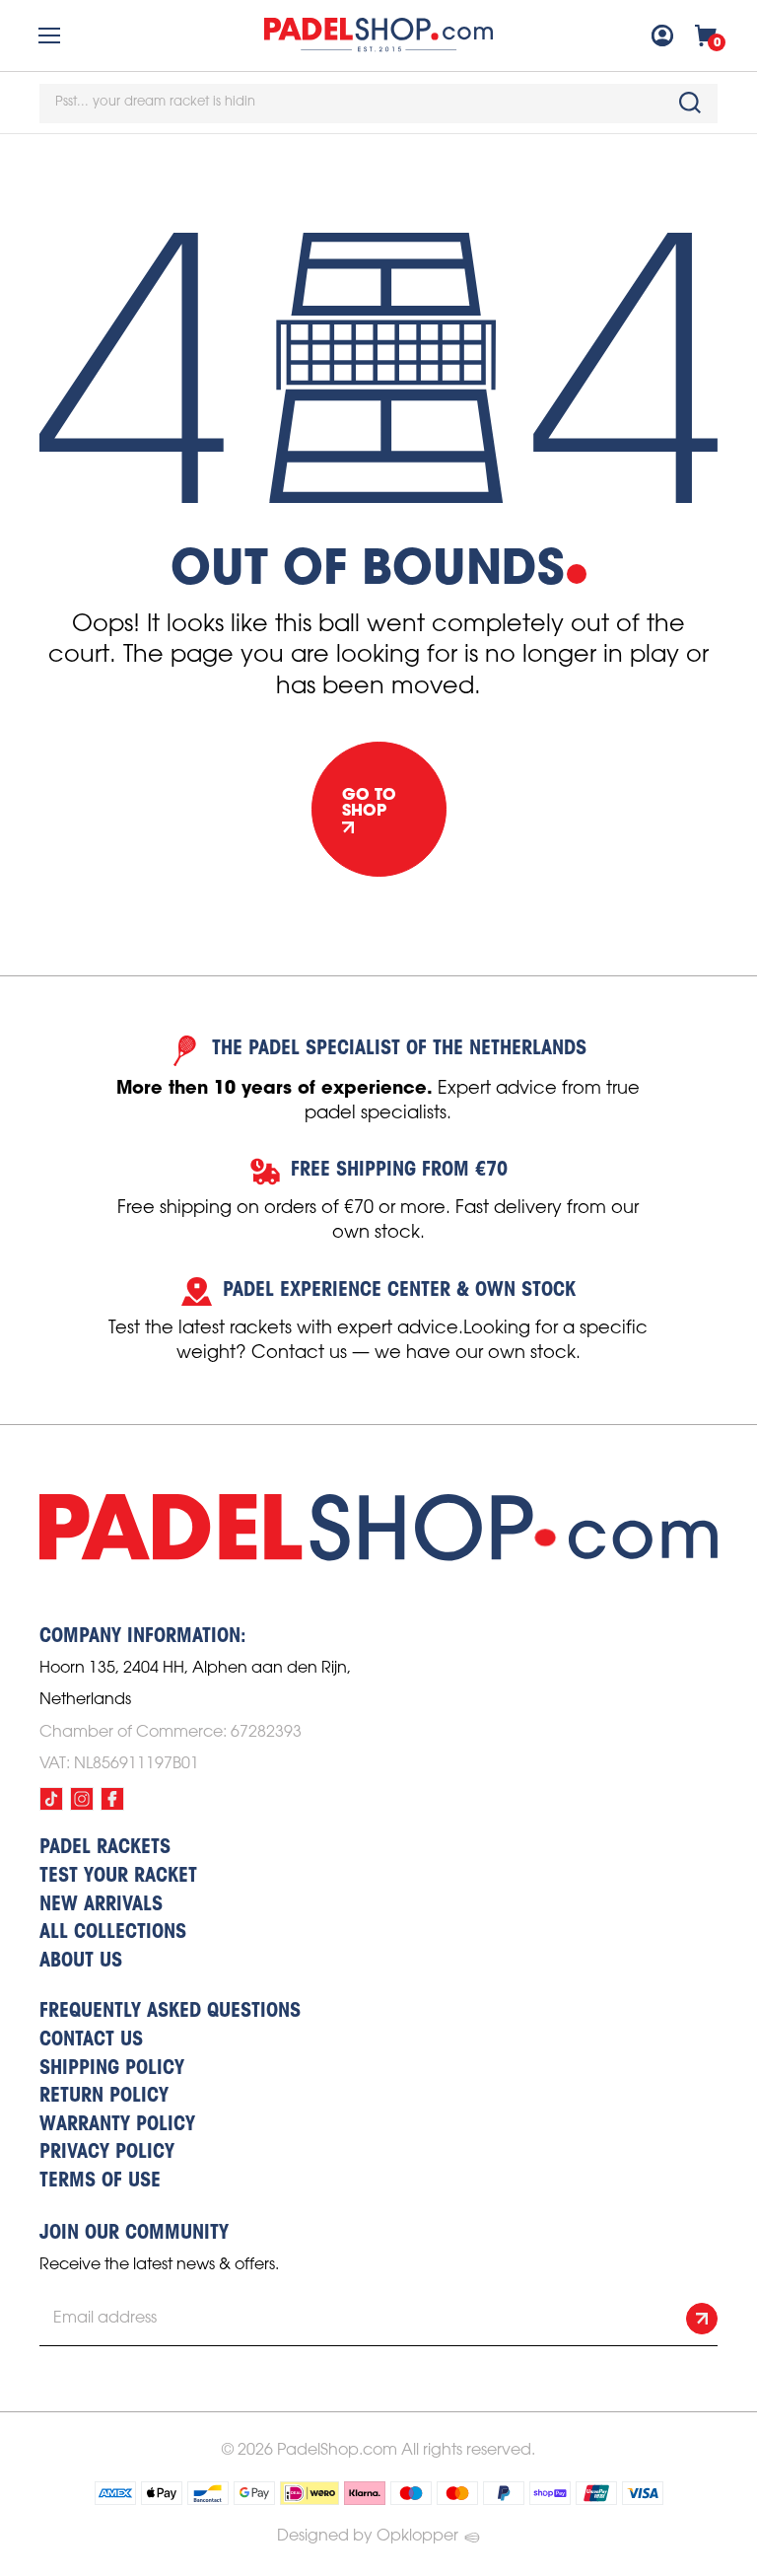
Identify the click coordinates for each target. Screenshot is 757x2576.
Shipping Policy (112, 2069)
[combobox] (378, 104)
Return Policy (104, 2097)
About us (81, 1962)
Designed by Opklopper (368, 2536)
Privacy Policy (107, 2153)
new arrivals (101, 1905)
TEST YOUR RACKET (118, 1877)
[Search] (690, 103)
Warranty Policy (117, 2125)
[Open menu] (49, 36)
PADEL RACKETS (105, 1848)
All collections (113, 1933)
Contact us (91, 2040)
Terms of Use (100, 2182)
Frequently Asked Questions (170, 2012)
